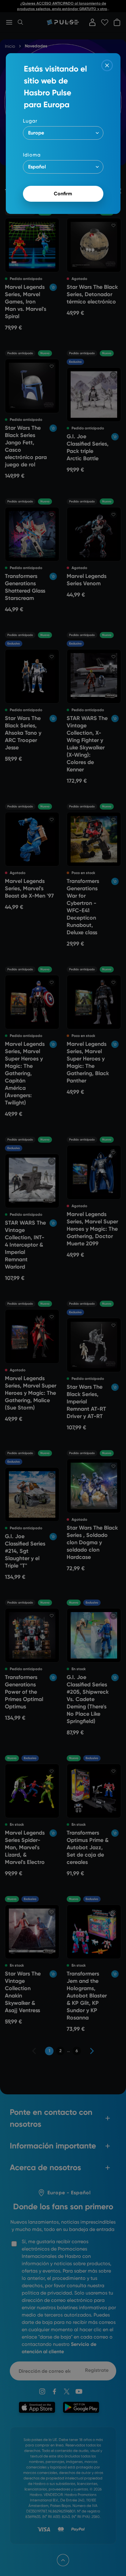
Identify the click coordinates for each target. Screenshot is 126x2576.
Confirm (63, 194)
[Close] (107, 65)
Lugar (30, 121)
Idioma (32, 155)
